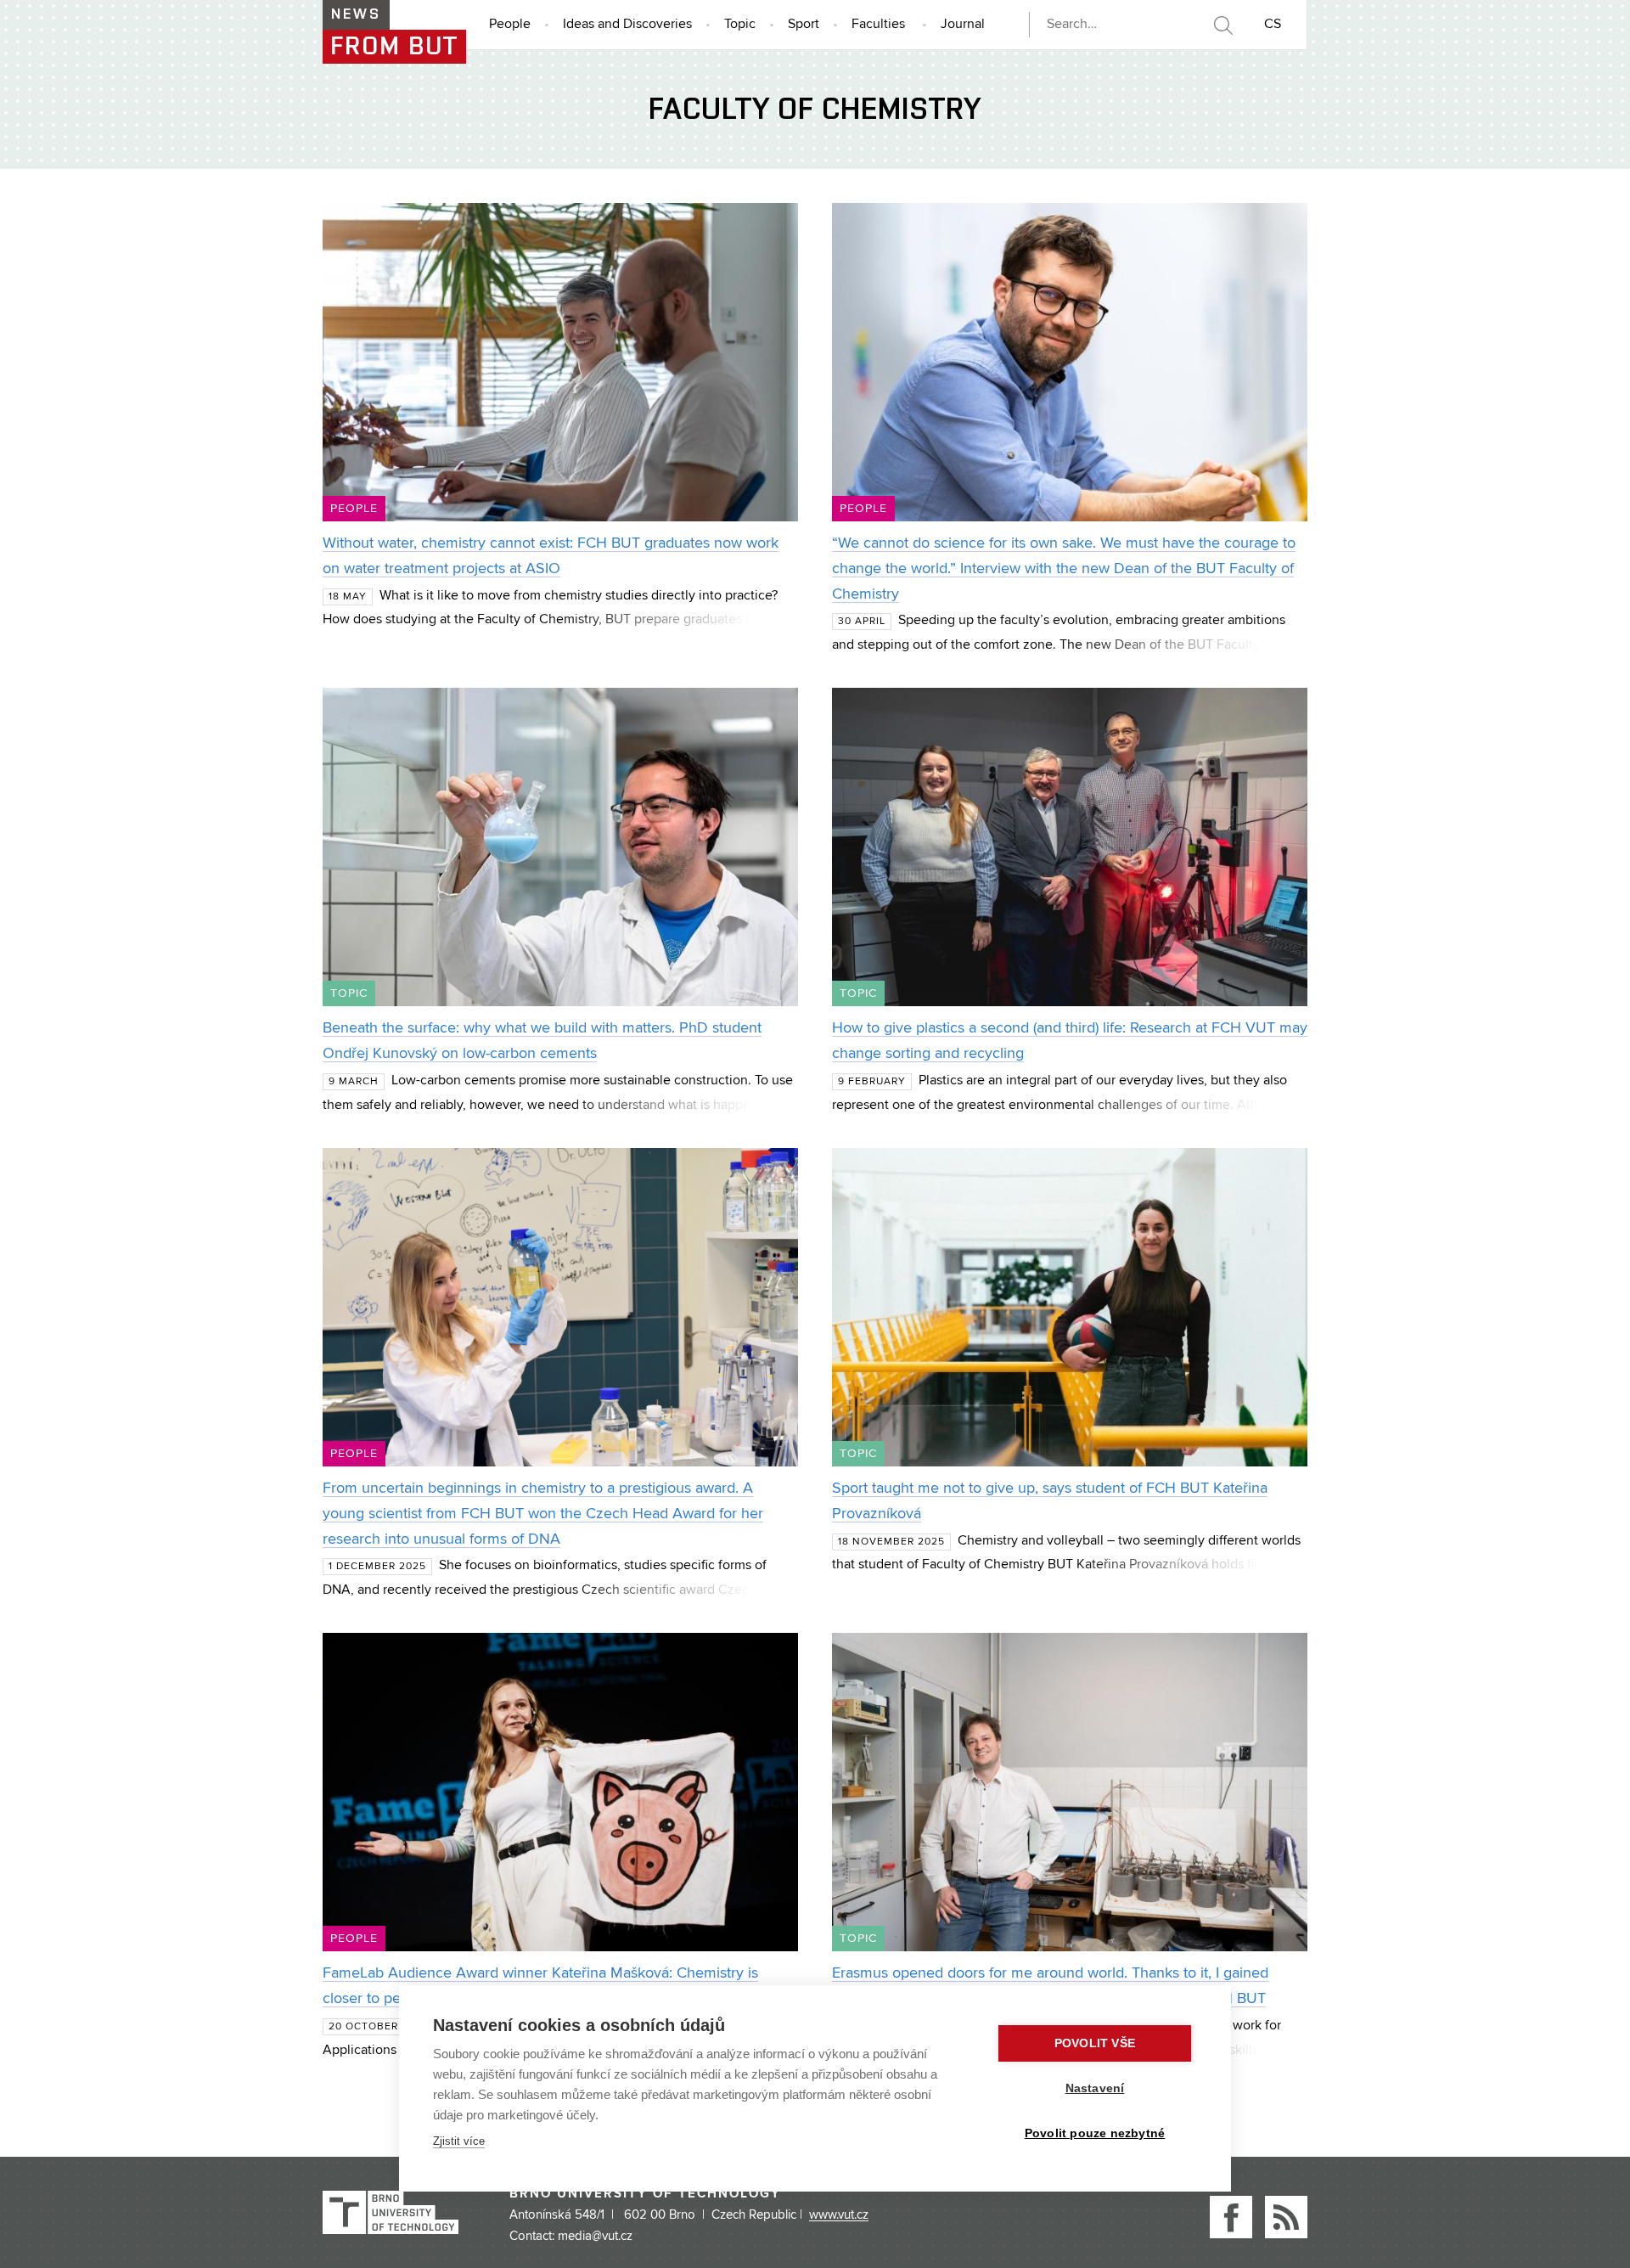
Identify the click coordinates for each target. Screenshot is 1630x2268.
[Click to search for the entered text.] (1222, 25)
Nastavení (1095, 2088)
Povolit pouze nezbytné (1095, 2133)
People (510, 25)
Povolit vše (1095, 2043)
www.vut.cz (839, 2215)
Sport (804, 25)
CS (1273, 25)
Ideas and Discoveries (627, 25)
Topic (740, 25)
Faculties (878, 25)
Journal (963, 25)
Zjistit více (459, 2141)
